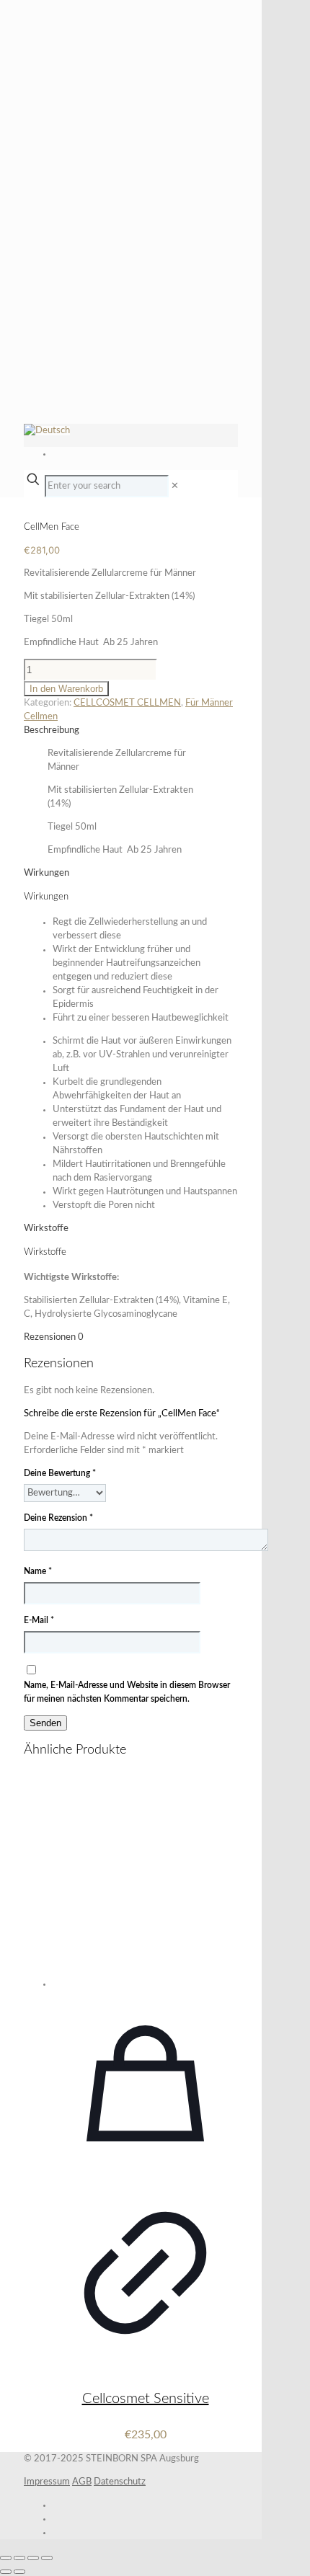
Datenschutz (120, 2482)
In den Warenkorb (66, 689)
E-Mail (39, 1620)
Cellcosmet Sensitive (146, 2399)
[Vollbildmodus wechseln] (19, 2558)
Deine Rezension (58, 1518)
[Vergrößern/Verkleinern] (6, 2558)
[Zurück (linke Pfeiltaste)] (6, 2572)
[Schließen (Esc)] (47, 2558)
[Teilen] (33, 2558)
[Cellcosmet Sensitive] (145, 1880)
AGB (82, 2482)
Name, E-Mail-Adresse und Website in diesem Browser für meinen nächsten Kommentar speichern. (127, 1692)
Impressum (47, 2482)
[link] (175, 486)
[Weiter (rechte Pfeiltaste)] (19, 2572)
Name (38, 1571)
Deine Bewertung (60, 1473)
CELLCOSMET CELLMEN (127, 703)
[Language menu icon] (47, 431)
